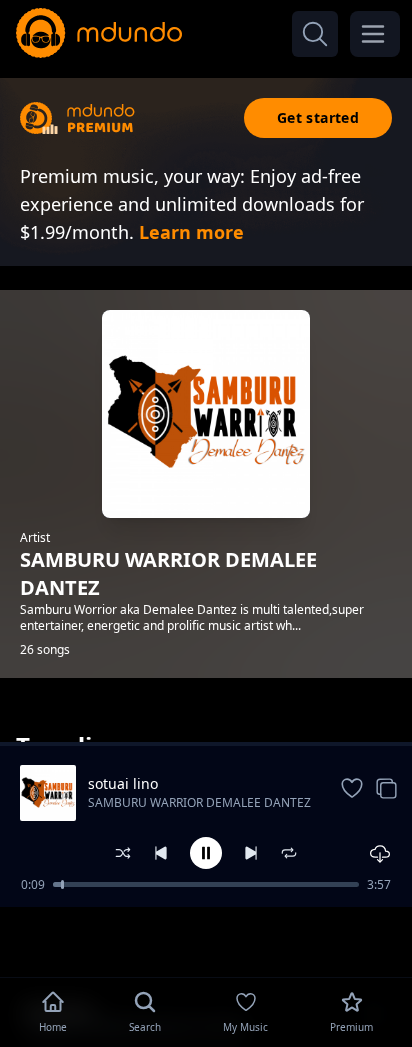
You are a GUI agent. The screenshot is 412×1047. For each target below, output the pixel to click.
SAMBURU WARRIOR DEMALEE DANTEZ (199, 802)
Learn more (191, 232)
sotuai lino (123, 783)
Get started (318, 117)
